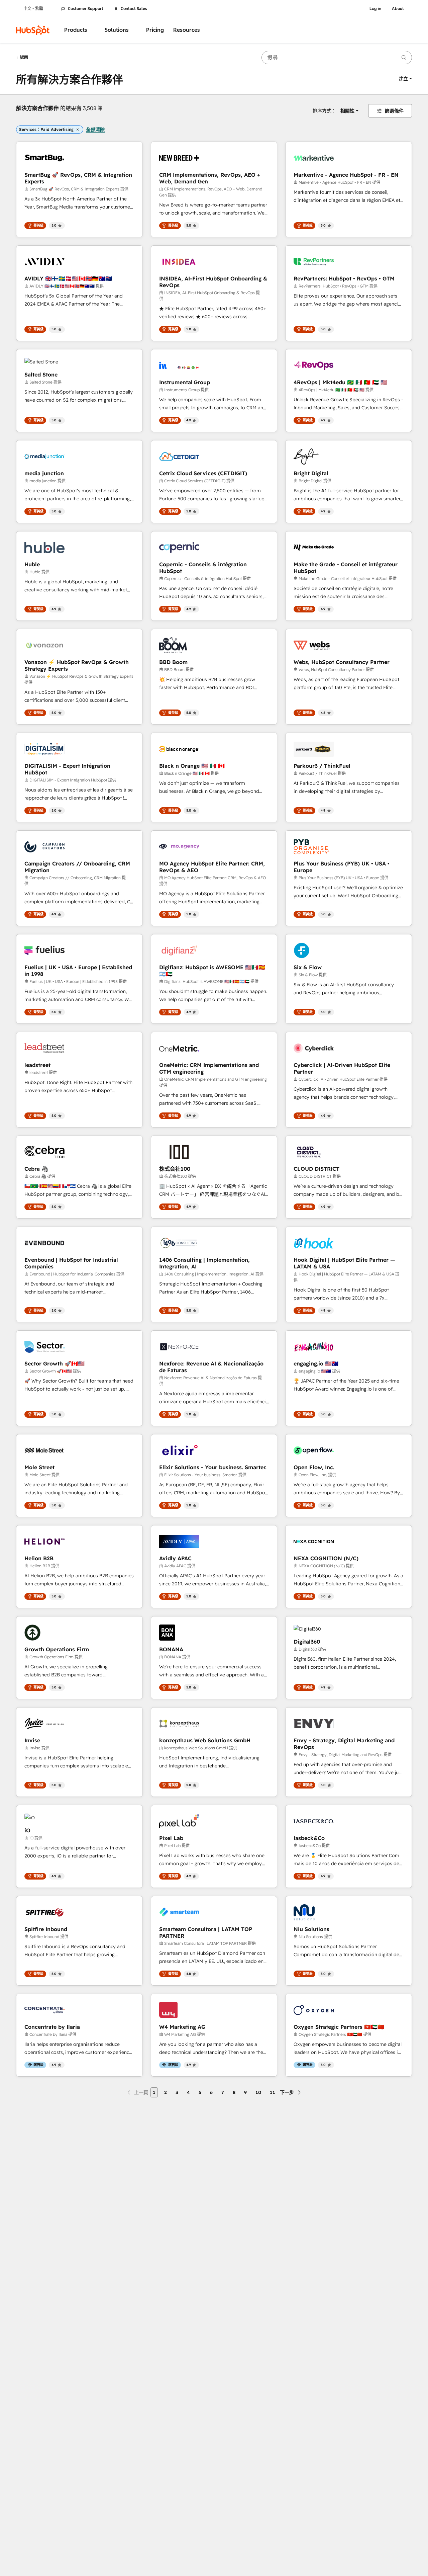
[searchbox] (337, 58)
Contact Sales (134, 9)
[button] (405, 79)
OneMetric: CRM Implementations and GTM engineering (209, 1068)
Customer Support (86, 9)
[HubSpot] (33, 30)
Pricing (155, 30)
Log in (375, 9)
